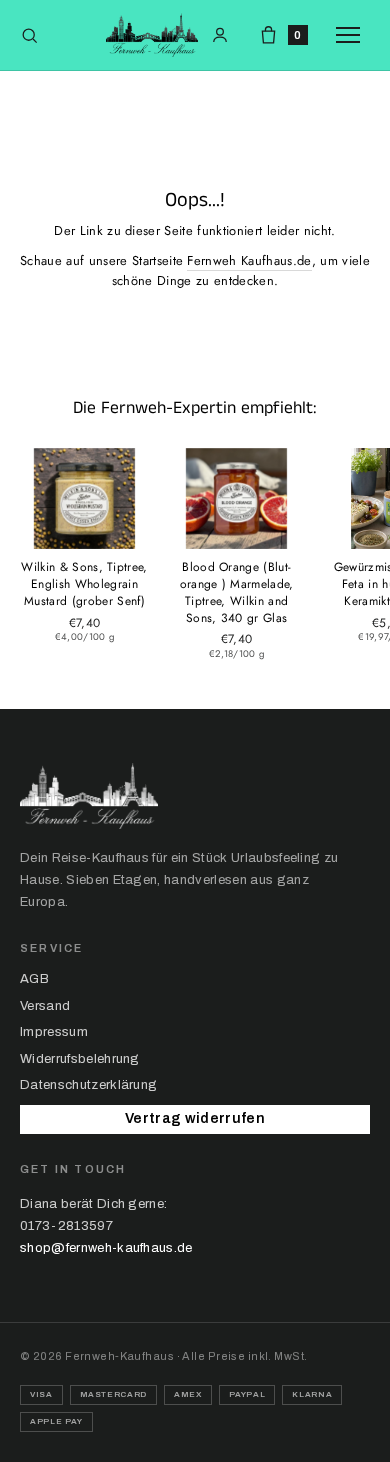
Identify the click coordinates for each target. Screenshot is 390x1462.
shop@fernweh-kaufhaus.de (106, 1248)
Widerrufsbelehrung (80, 1059)
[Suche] (29, 35)
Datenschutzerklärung (88, 1085)
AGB (34, 979)
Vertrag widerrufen (195, 1118)
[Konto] (220, 35)
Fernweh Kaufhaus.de (249, 260)
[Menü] (353, 35)
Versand (45, 1006)
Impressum (54, 1032)
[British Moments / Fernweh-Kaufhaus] (152, 35)
